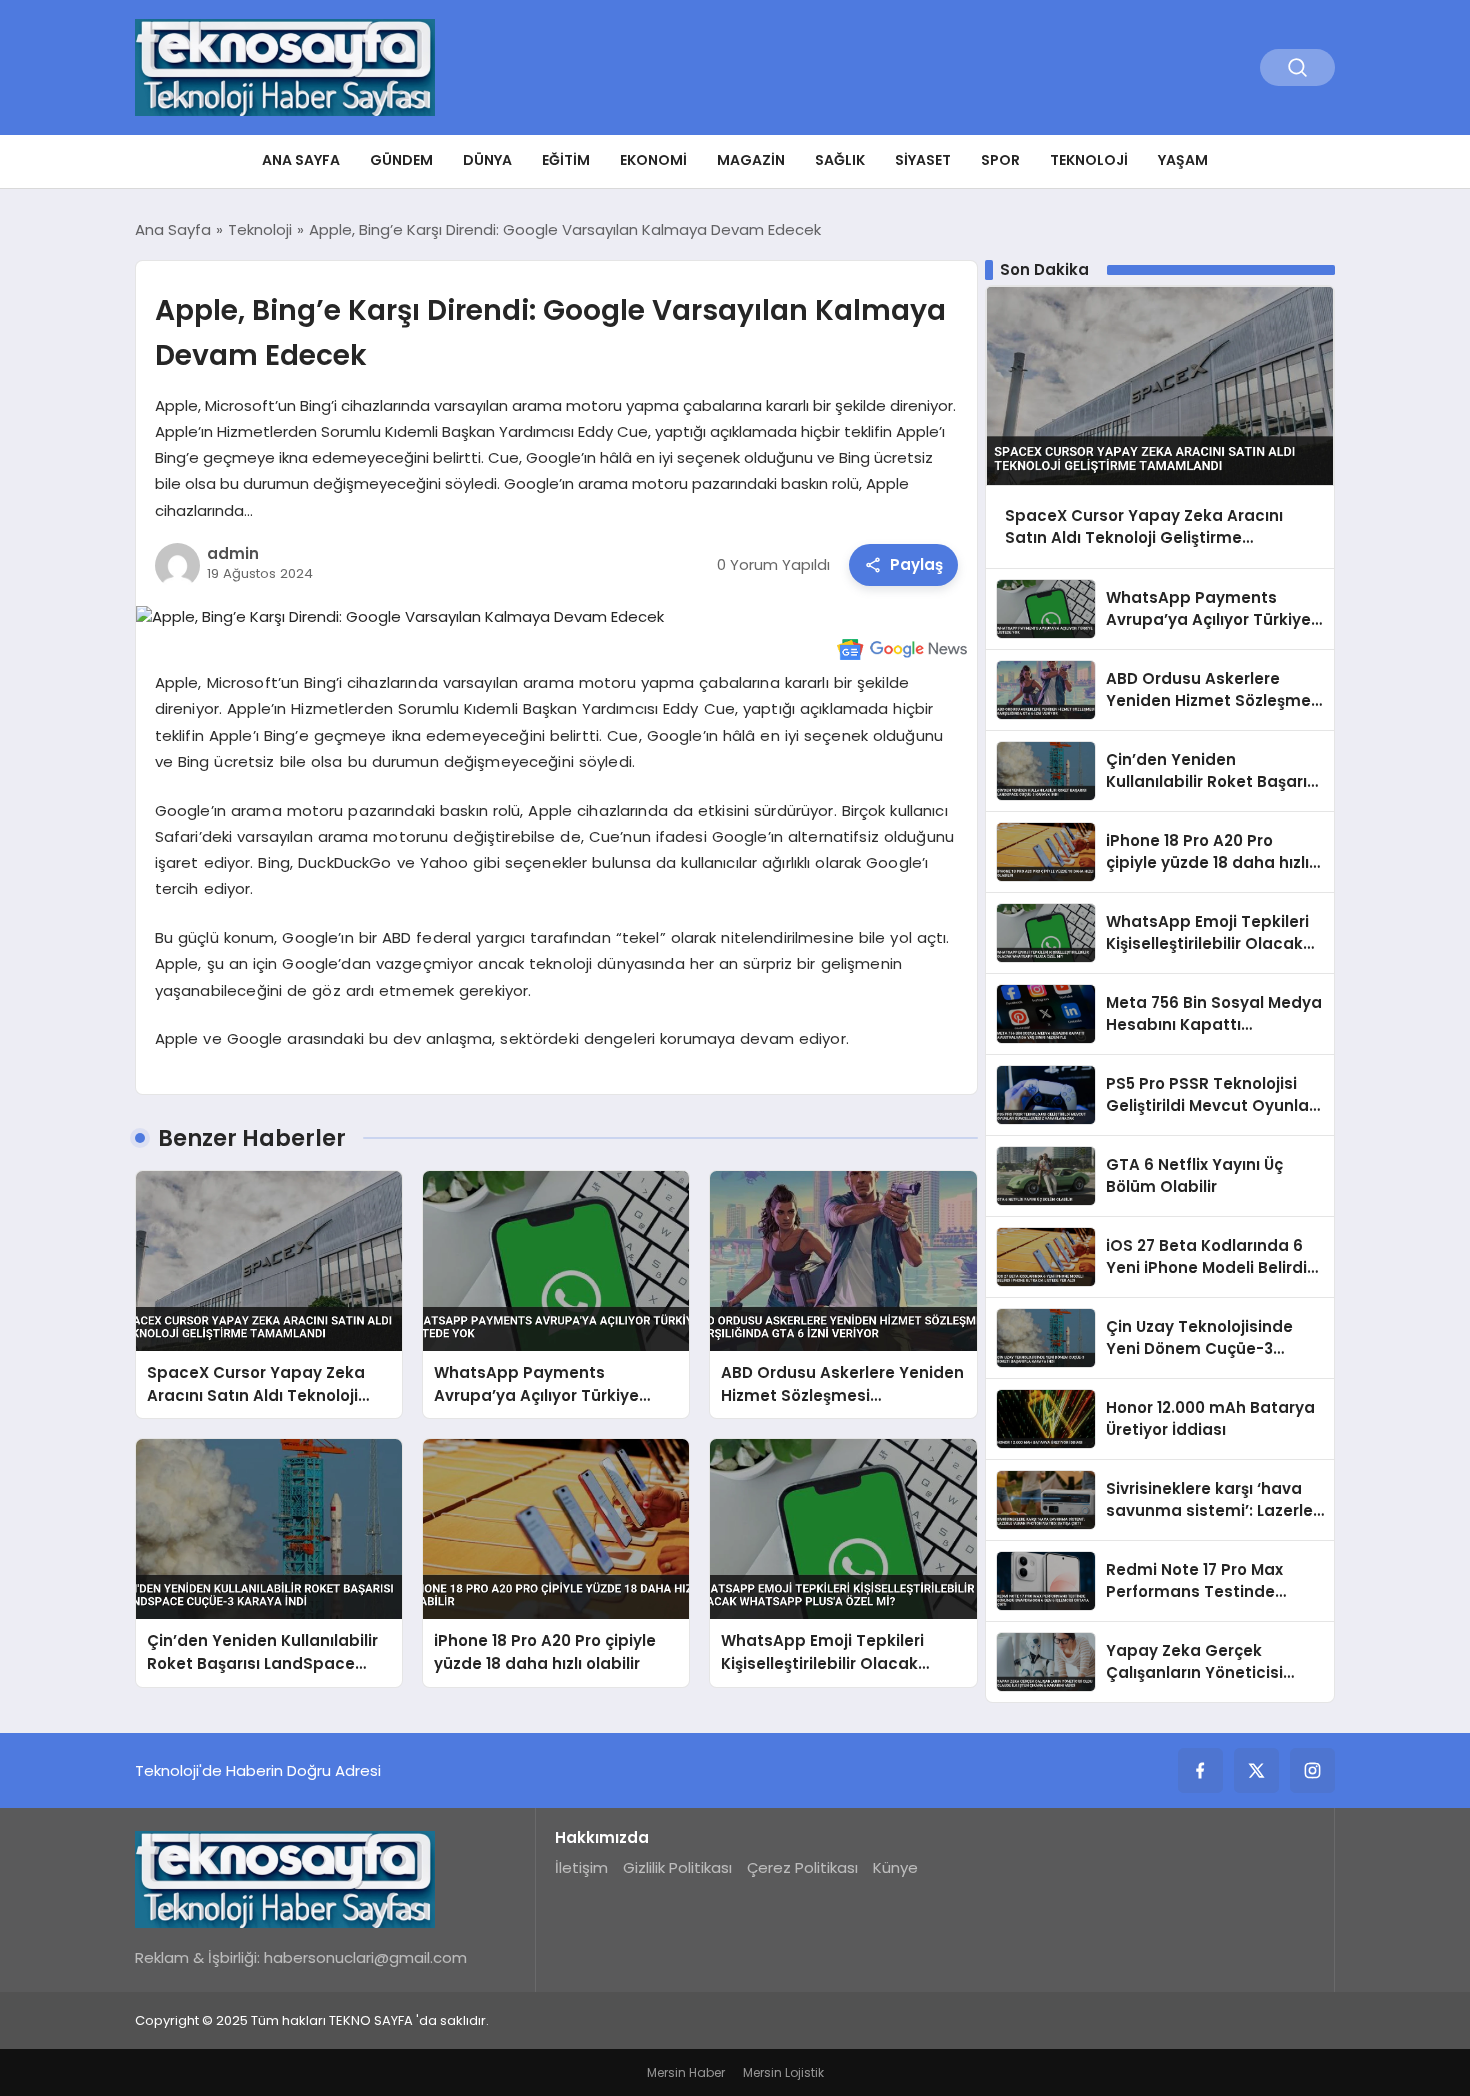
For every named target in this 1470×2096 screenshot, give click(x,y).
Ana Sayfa (301, 160)
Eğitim (566, 160)
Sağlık (840, 160)
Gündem (401, 160)
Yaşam (1183, 160)
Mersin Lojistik (783, 2072)
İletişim (581, 1867)
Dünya (487, 160)
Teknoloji (1089, 160)
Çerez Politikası (802, 1867)
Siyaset (923, 160)
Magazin (751, 160)
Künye (895, 1867)
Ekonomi (653, 160)
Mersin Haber (686, 2072)
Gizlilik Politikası (677, 1867)
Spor (1000, 160)
